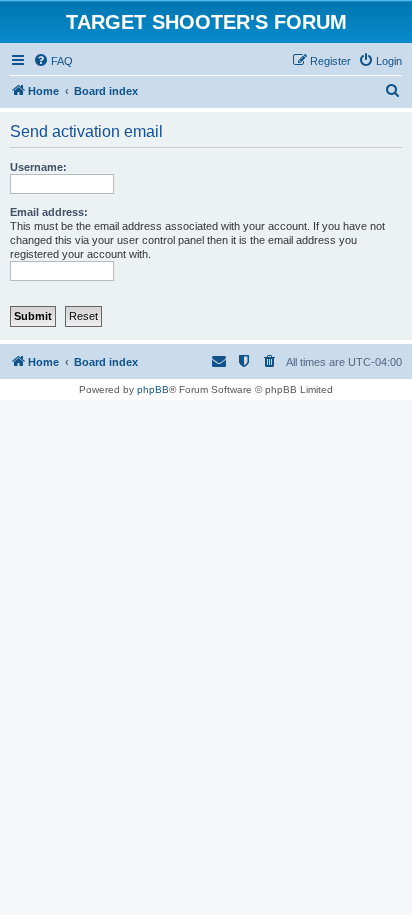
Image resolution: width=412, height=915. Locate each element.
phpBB (153, 389)
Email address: (49, 212)
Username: (38, 167)
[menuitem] (53, 61)
